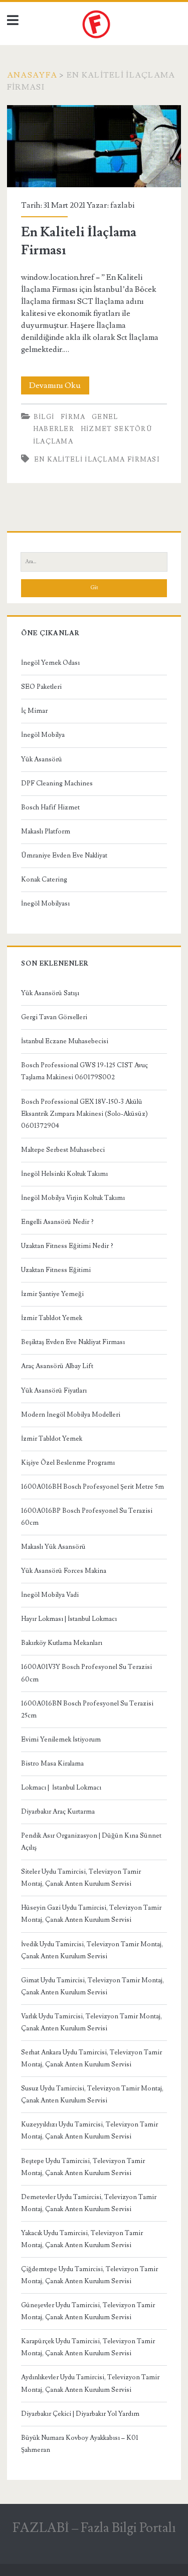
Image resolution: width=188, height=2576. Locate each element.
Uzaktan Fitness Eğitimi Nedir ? (67, 1246)
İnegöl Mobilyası (45, 904)
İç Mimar (34, 711)
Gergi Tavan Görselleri (54, 1017)
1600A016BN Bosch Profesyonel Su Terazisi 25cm (87, 1709)
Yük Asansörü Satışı (50, 993)
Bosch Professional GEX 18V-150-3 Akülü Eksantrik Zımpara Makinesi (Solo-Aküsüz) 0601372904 (84, 1114)
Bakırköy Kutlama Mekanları (62, 1643)
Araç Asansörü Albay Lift (57, 1366)
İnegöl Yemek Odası (50, 663)
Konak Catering (44, 880)
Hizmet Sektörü (117, 429)
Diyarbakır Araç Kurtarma (58, 1812)
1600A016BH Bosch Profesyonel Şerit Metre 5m (92, 1487)
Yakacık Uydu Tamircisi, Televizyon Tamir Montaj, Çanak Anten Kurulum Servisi (82, 2239)
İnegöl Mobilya (43, 735)
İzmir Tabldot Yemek (52, 1318)
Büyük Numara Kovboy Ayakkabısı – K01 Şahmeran (80, 2444)
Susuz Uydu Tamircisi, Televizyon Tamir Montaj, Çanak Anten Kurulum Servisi (92, 2094)
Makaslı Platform (46, 831)
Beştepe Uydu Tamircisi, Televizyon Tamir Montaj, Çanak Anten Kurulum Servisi (83, 2167)
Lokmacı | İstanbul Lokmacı (61, 1788)
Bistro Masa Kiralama (52, 1764)
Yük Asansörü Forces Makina (64, 1571)
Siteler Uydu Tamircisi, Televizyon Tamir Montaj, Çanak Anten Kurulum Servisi (81, 1878)
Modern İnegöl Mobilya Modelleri (71, 1415)
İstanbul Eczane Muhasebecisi (65, 1041)
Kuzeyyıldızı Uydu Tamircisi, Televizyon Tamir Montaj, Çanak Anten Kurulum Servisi (89, 2130)
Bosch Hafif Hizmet (50, 807)
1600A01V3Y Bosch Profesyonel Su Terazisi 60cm (86, 1673)
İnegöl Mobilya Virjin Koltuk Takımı (73, 1198)
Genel (105, 417)
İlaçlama (53, 442)
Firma (73, 417)
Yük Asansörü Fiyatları (54, 1391)
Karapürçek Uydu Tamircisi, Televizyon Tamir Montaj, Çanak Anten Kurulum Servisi (88, 2347)
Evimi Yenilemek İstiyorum (61, 1740)
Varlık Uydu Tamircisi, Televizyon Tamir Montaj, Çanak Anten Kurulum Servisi (91, 2022)
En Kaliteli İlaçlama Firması (94, 146)
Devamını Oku (59, 387)
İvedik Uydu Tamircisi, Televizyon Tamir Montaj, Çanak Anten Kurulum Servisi (92, 1950)
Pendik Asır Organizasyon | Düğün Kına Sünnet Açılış (91, 1842)
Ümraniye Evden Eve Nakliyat (64, 855)
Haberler (54, 429)
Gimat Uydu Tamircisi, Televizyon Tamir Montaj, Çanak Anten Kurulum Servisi (92, 1986)
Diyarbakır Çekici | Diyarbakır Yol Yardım (80, 2414)
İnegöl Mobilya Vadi (50, 1595)
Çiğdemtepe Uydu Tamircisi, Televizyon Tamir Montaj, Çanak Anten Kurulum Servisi (89, 2275)
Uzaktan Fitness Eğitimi (56, 1270)
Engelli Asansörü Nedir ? (57, 1222)
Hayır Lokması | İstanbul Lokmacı (69, 1619)
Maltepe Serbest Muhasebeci (63, 1150)
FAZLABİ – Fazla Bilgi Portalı (94, 2528)
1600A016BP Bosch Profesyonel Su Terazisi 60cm (87, 1517)
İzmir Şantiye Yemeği (52, 1294)
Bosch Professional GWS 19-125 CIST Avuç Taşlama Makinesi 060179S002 (84, 1071)
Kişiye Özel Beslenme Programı (68, 1463)
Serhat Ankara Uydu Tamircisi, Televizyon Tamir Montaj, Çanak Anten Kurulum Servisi (91, 2058)
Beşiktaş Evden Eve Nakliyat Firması (73, 1342)
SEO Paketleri (41, 687)
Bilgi (44, 417)
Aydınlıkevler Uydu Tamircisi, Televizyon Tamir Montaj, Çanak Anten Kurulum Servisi (90, 2383)
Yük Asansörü (42, 759)
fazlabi (122, 205)
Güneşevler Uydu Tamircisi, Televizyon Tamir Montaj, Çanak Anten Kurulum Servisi (88, 2311)
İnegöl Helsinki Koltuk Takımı (64, 1174)
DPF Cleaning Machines (57, 783)
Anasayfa (32, 75)
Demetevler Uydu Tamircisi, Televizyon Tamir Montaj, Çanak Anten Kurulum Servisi (89, 2203)
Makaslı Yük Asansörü (53, 1547)
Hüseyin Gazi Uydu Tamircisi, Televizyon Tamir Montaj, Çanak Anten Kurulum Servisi (91, 1914)
